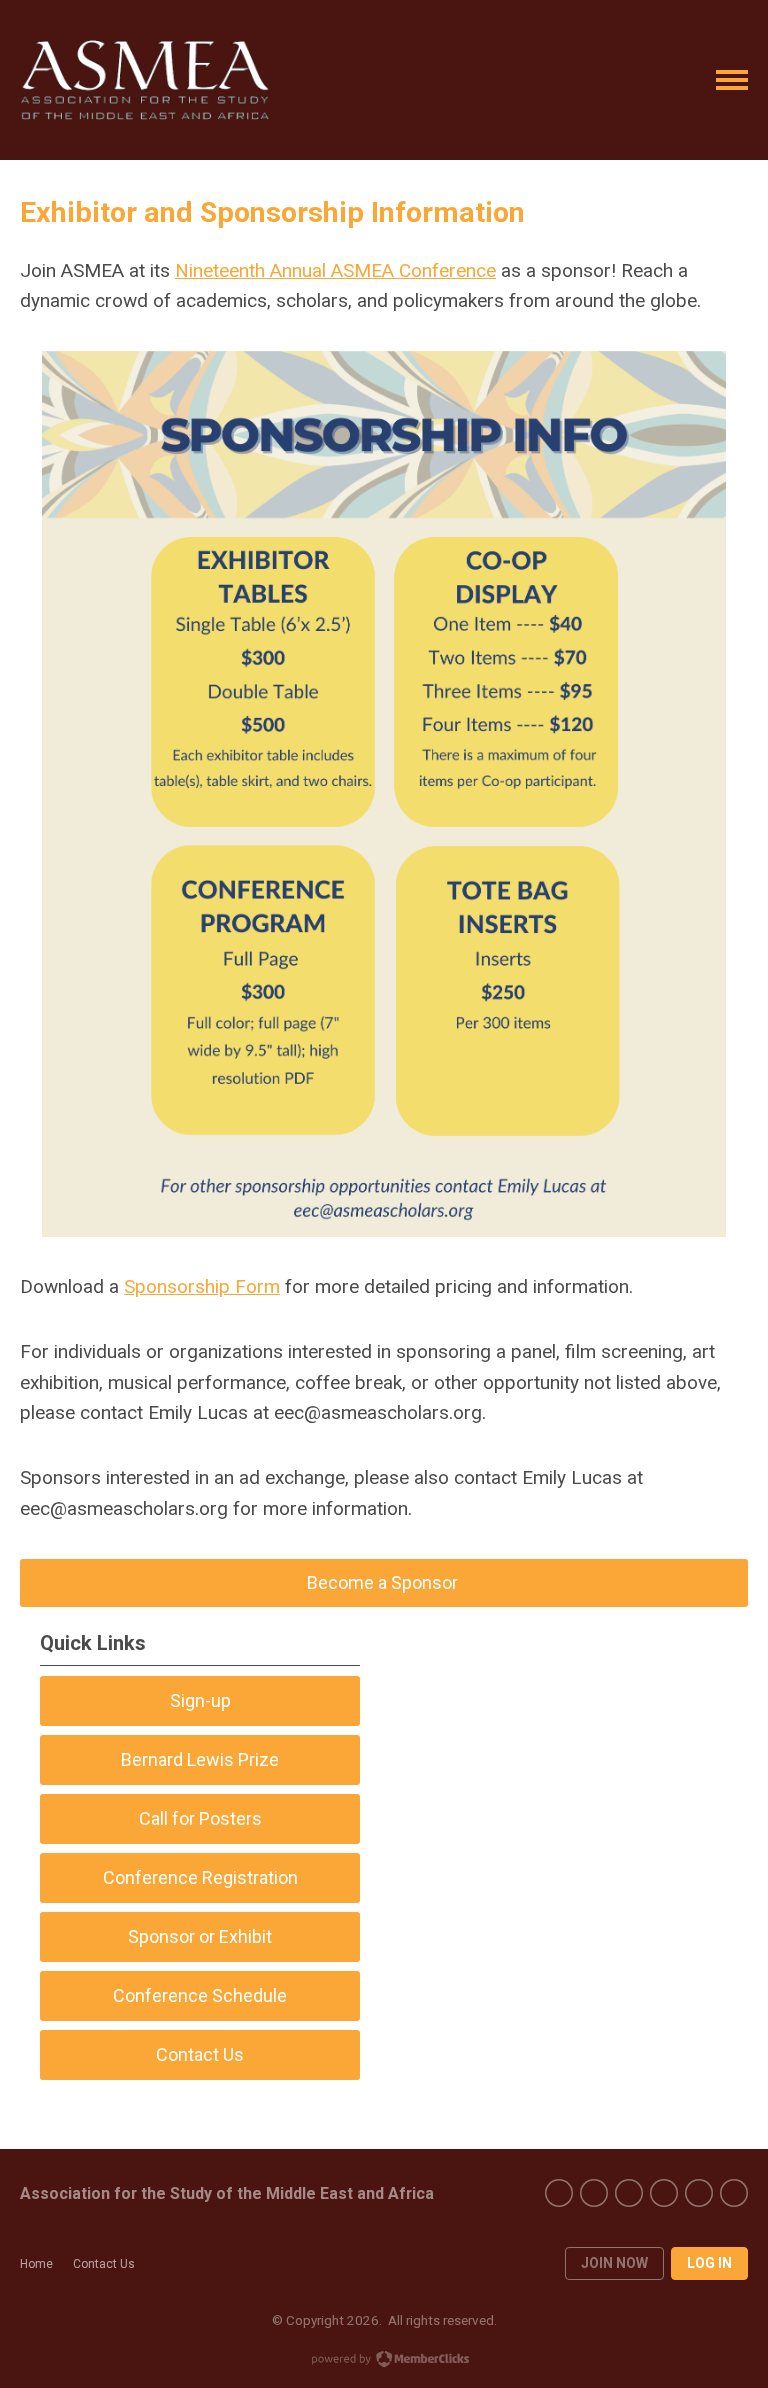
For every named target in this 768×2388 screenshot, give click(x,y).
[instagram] (699, 2193)
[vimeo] (664, 2193)
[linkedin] (734, 2193)
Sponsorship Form (202, 1286)
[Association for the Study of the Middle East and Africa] (145, 79)
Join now (614, 2263)
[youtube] (629, 2193)
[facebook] (559, 2193)
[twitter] (594, 2193)
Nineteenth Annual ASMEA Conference (335, 270)
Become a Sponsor (384, 1582)
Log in (709, 2263)
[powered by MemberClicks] (384, 2361)
